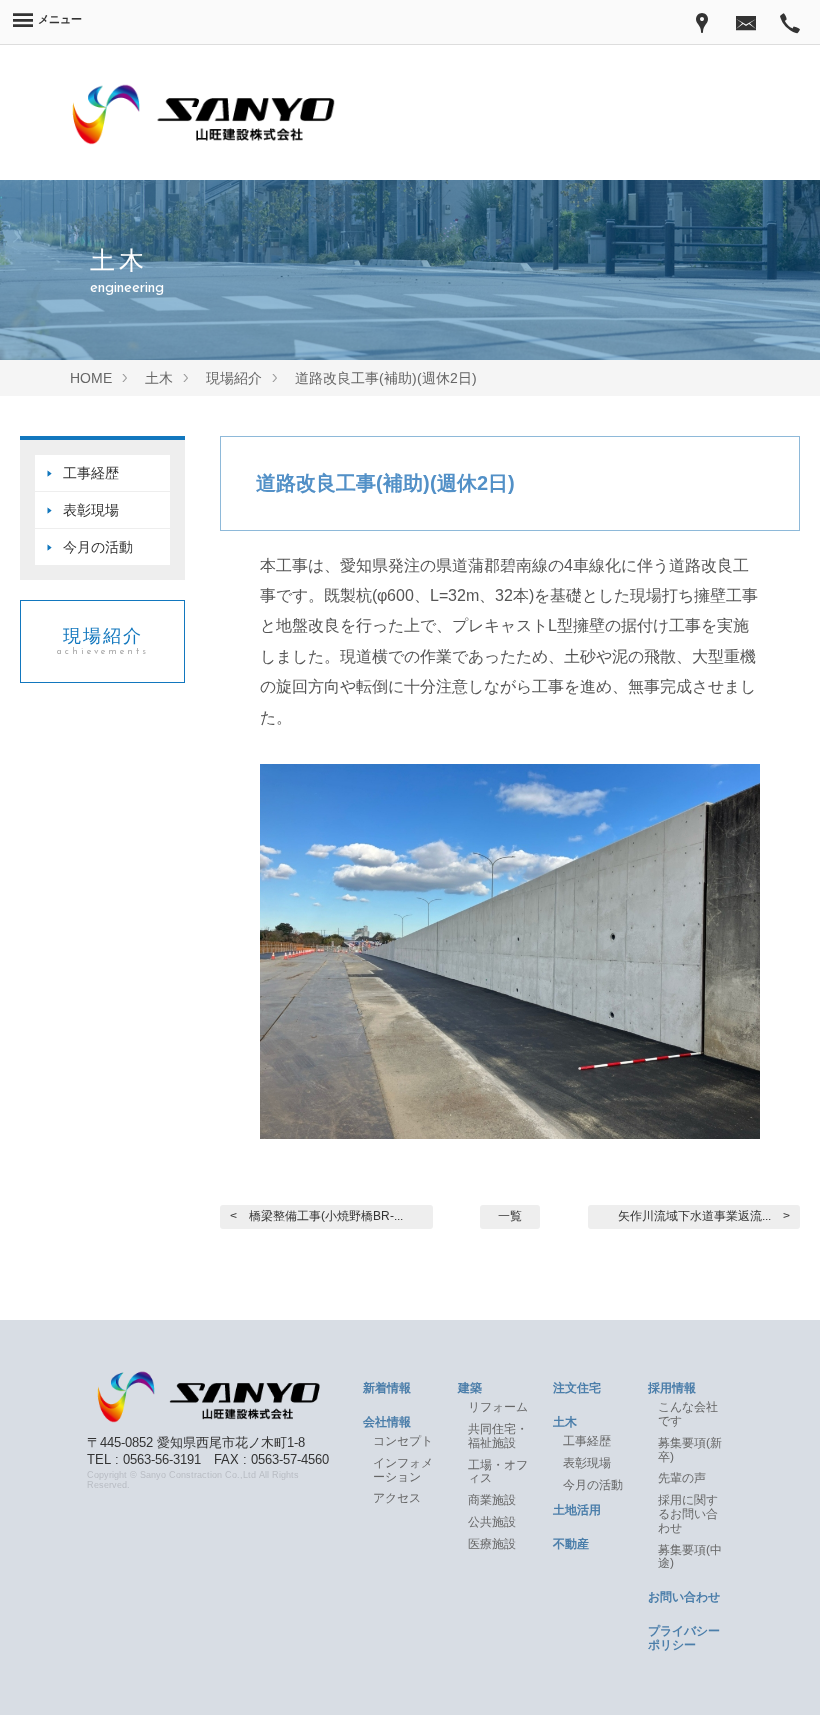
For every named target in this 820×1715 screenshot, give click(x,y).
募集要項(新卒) (690, 1450)
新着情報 (387, 1388)
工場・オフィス (498, 1472)
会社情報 (387, 1422)
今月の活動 (98, 547)
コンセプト (403, 1441)
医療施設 (492, 1544)
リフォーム (498, 1407)
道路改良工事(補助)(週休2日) (385, 483)
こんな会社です (688, 1414)
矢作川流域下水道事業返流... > (704, 1216)
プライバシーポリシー (684, 1638)
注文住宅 (577, 1388)
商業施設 (492, 1500)
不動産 (571, 1544)
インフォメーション (403, 1470)
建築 (470, 1388)
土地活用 (577, 1510)
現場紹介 (103, 641)
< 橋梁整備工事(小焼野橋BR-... (316, 1216)
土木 (565, 1422)
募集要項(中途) (690, 1557)
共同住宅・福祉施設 (498, 1436)
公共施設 (492, 1522)
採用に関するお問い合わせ (688, 1514)
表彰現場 (91, 510)
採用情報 (672, 1388)
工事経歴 (91, 473)
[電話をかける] (790, 22)
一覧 (510, 1216)
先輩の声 (682, 1478)
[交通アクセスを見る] (702, 22)
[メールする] (746, 22)
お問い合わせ (684, 1597)
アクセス (397, 1498)
